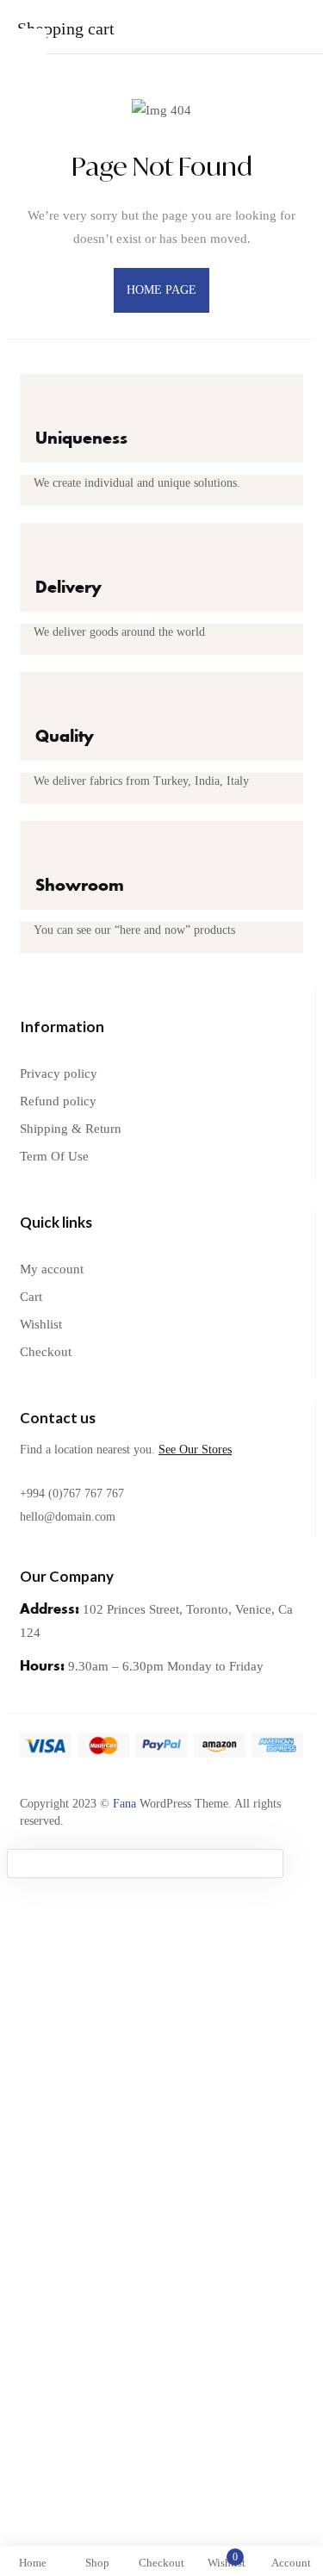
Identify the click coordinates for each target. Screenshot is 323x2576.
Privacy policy (59, 1073)
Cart (31, 1297)
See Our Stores (195, 1450)
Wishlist (41, 1324)
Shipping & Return (71, 1129)
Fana (124, 1804)
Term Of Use (54, 1156)
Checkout (46, 1352)
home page (162, 290)
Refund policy (58, 1101)
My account (52, 1269)
